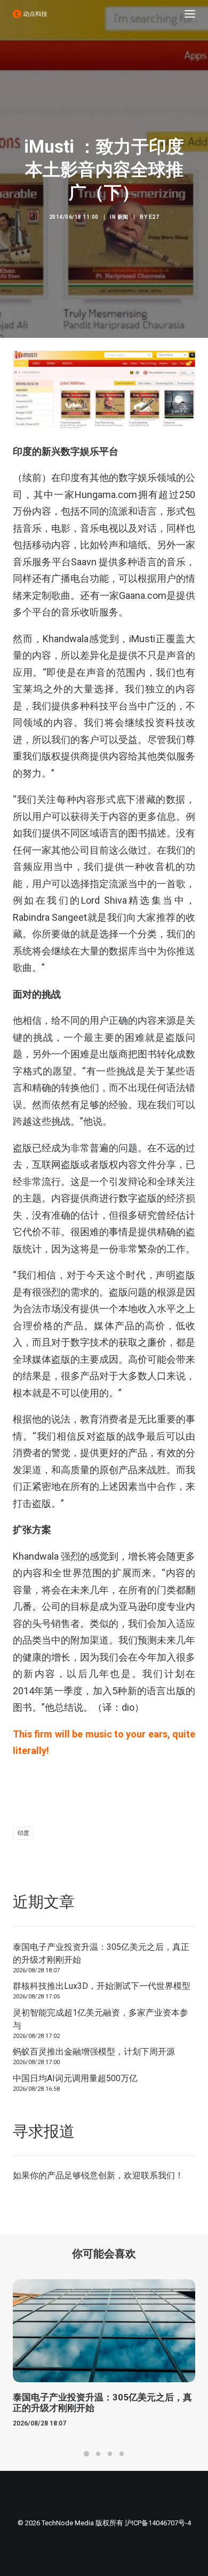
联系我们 (158, 2175)
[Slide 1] (86, 2454)
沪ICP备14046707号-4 (158, 2523)
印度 (23, 1833)
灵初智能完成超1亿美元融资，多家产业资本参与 (101, 2019)
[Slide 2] (98, 2454)
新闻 (123, 217)
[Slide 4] (122, 2454)
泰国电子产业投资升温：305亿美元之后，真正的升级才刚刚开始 (101, 1953)
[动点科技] (30, 14)
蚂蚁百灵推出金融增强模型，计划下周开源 (94, 2052)
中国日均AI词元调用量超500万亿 (75, 2078)
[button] (190, 14)
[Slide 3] (110, 2454)
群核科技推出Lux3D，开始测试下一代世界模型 (102, 1986)
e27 (154, 217)
